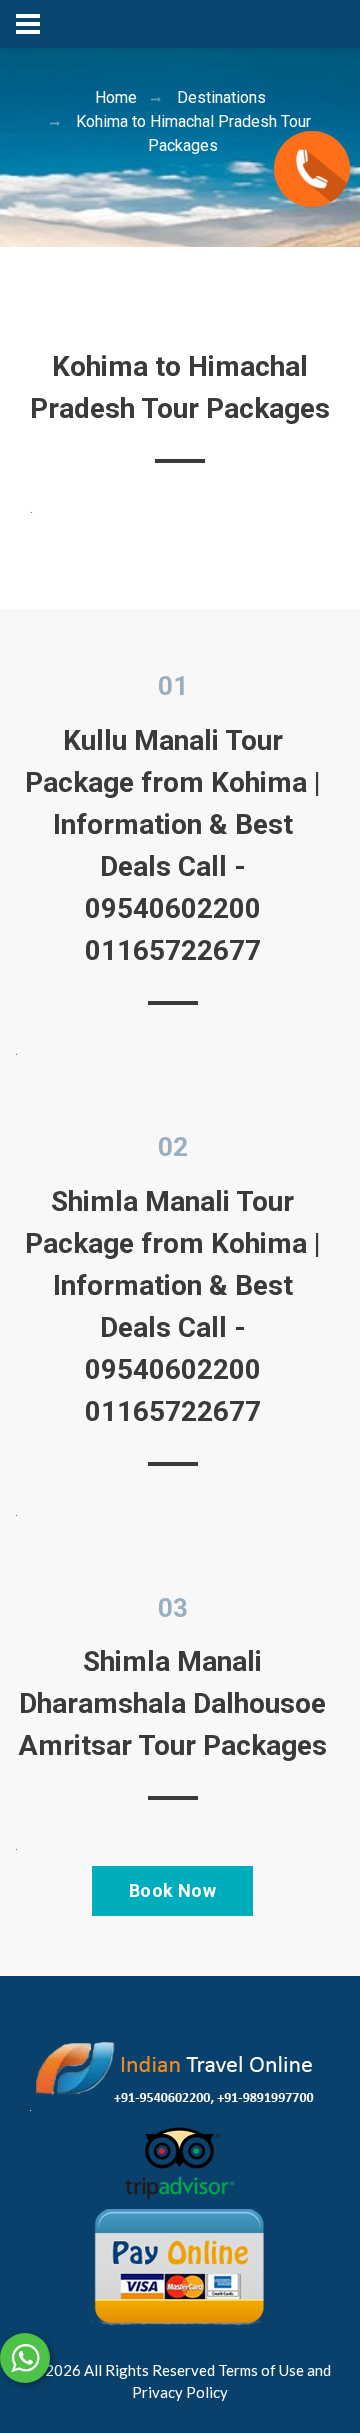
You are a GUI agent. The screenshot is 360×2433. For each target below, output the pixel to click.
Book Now (172, 1890)
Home (116, 97)
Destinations (221, 97)
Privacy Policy (180, 2392)
